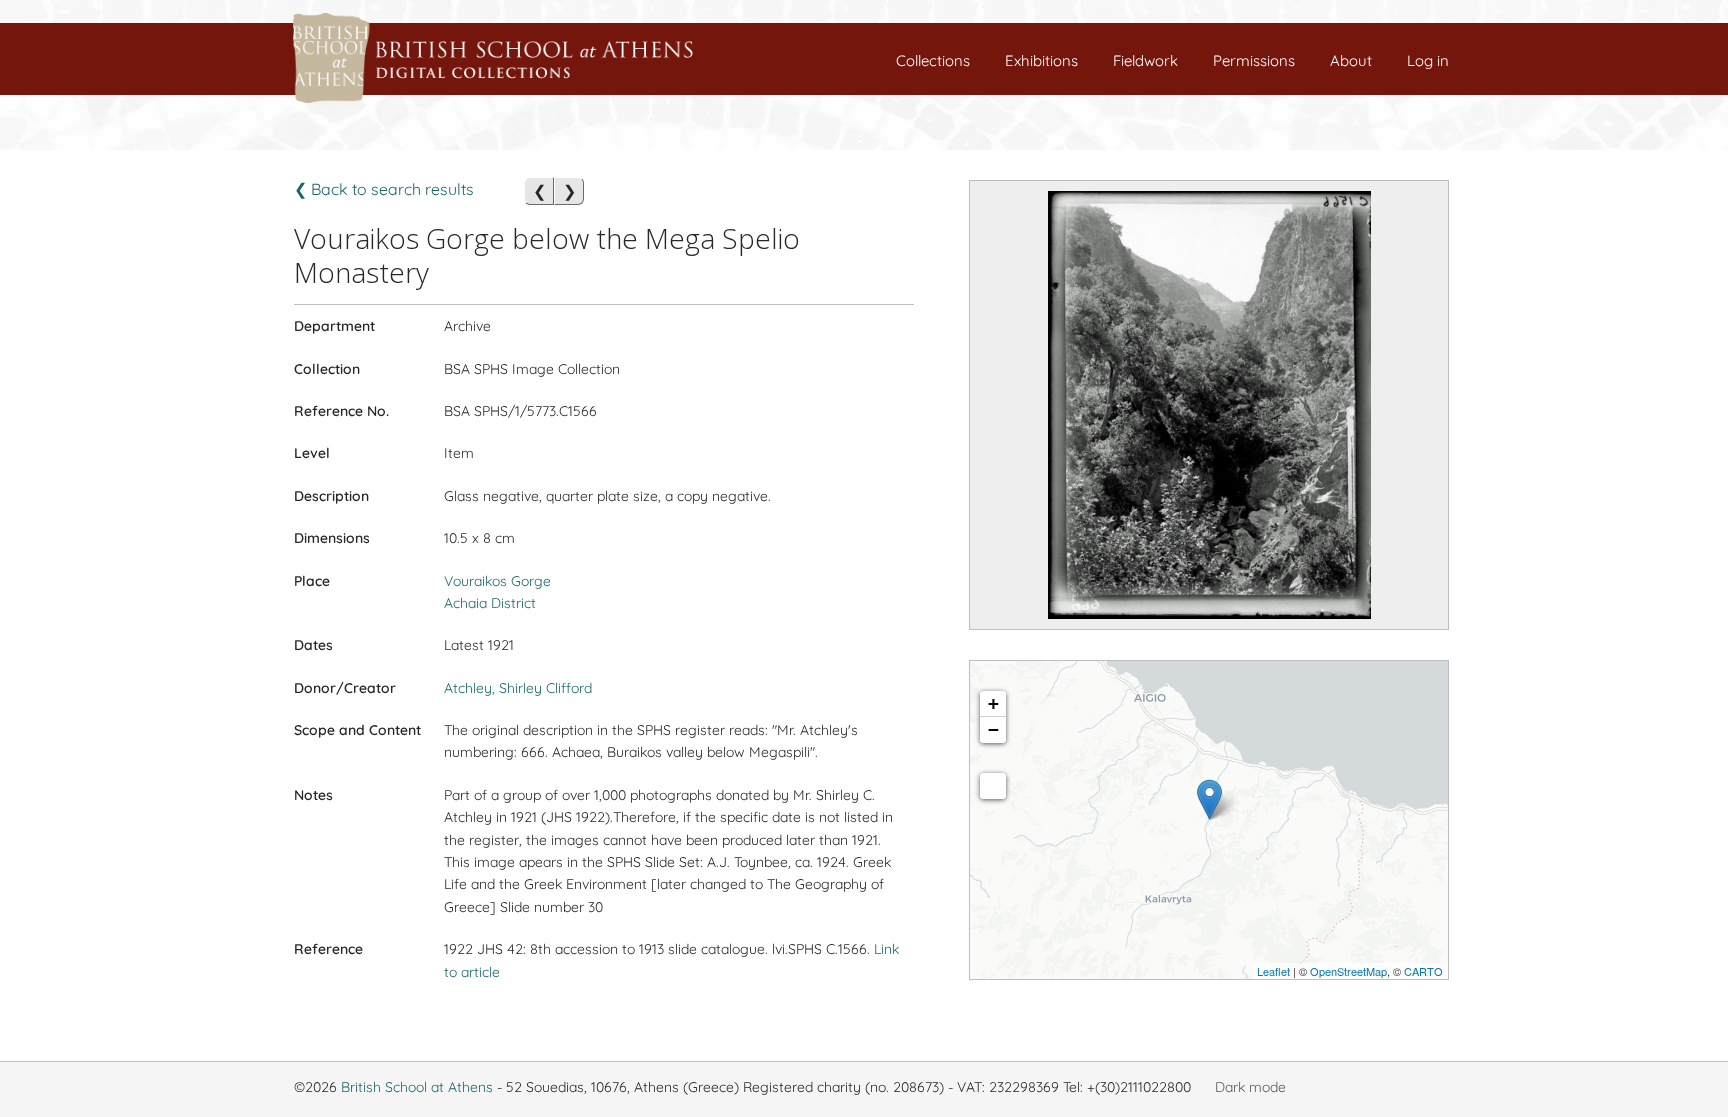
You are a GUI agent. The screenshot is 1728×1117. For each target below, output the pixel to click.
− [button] (993, 729)
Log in (1428, 60)
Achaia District (490, 603)
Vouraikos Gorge (497, 581)
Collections (933, 60)
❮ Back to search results (384, 189)
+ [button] (993, 703)
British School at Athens (417, 1087)
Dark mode (1250, 1087)
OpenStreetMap (1348, 971)
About (1351, 60)
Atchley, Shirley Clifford (518, 688)
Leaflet (1273, 971)
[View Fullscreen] (993, 786)
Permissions (1254, 60)
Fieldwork (1145, 60)
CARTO (1423, 971)
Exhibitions (1041, 60)
